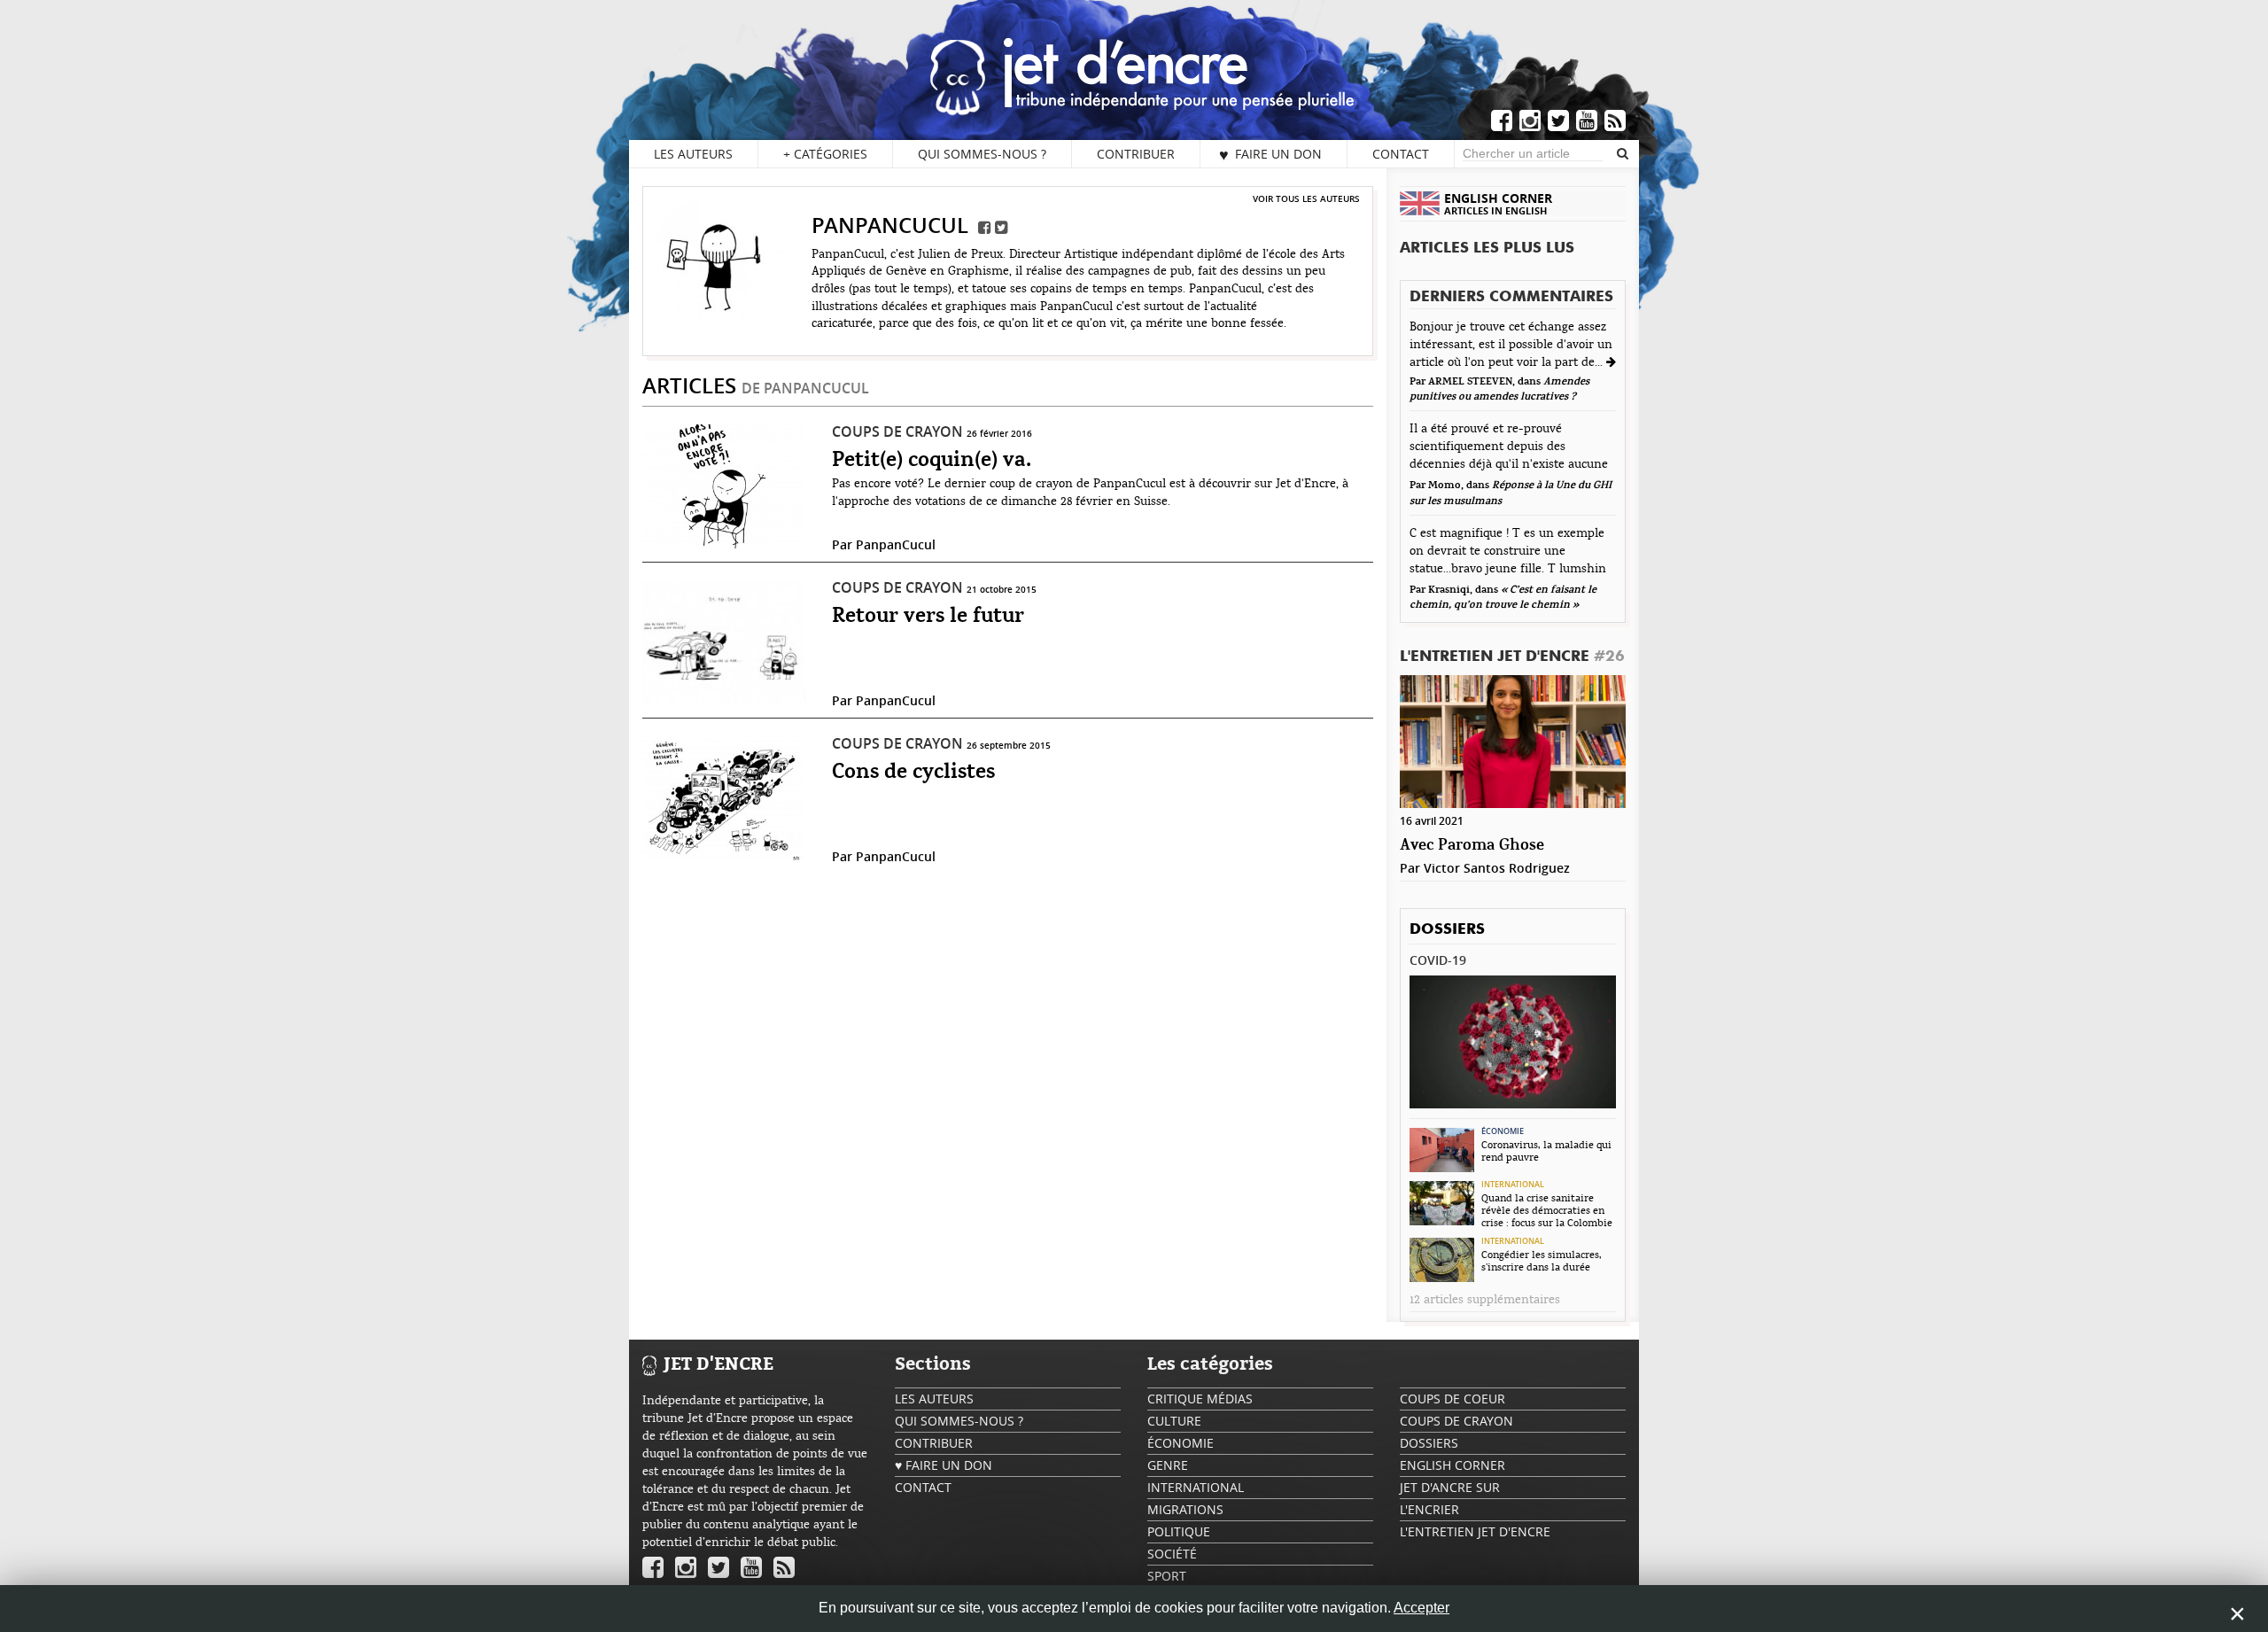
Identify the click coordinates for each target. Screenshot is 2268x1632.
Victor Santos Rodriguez (1497, 868)
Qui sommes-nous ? (982, 154)
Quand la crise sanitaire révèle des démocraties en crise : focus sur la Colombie (1547, 1210)
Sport (1167, 1576)
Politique (1179, 1531)
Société (1172, 1554)
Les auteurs (693, 154)
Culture (1174, 1421)
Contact (1401, 154)
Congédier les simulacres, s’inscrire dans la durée (1542, 1261)
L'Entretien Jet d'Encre (1512, 657)
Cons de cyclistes (913, 773)
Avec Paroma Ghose (1472, 846)
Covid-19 (1438, 960)
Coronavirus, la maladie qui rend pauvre (1546, 1151)
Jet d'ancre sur (1450, 1487)
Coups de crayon (897, 431)
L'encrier (1429, 1509)
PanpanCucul (896, 544)
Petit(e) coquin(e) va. (932, 461)
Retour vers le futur (928, 617)
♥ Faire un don (1270, 154)
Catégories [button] (825, 154)
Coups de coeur (1452, 1399)
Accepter (1421, 1608)
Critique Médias (1200, 1399)
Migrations (1185, 1509)
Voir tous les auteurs (1306, 198)
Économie (1503, 1131)
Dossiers (1447, 930)
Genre (1168, 1465)
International (1513, 1185)
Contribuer (1136, 154)
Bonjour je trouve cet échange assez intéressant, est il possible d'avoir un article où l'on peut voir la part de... (1511, 345)
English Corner (1452, 1465)
